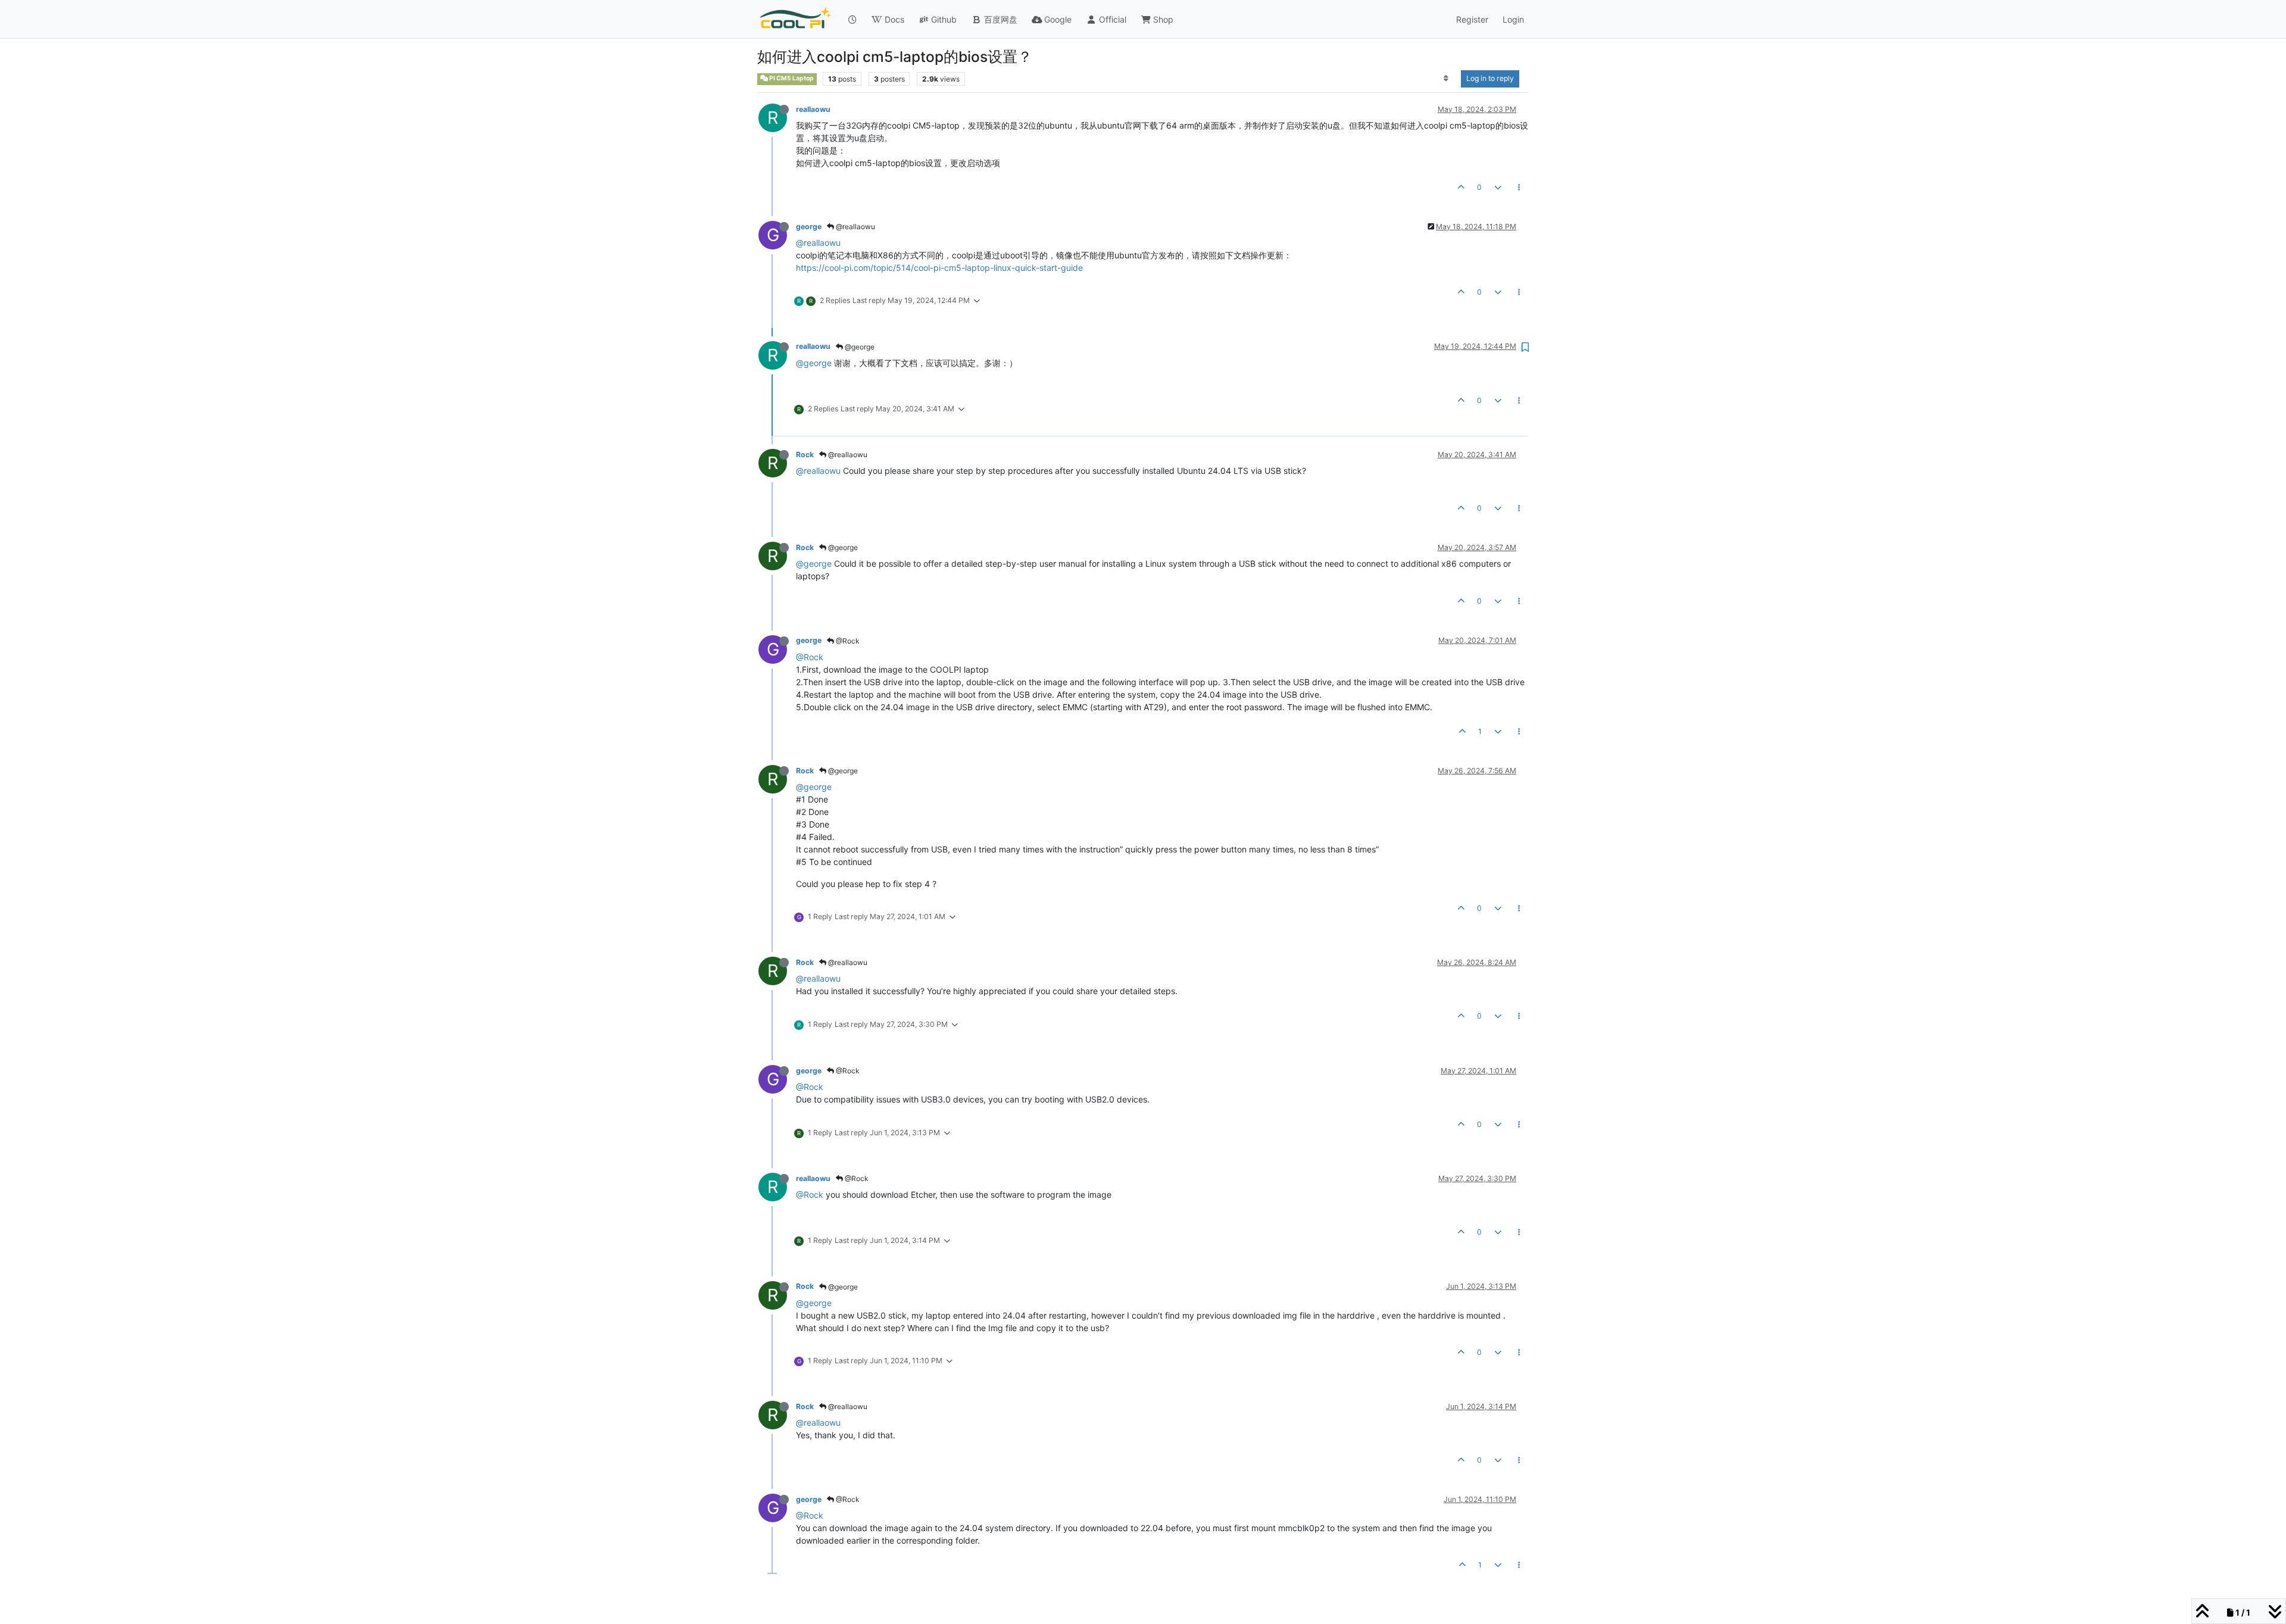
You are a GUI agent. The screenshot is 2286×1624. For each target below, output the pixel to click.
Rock (805, 455)
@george (859, 347)
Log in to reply (1490, 78)
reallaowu (813, 109)
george (809, 227)
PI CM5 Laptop (791, 78)
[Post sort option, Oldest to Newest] (1446, 79)
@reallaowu (855, 227)
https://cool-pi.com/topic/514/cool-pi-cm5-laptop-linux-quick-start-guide (939, 268)
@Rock (847, 641)
